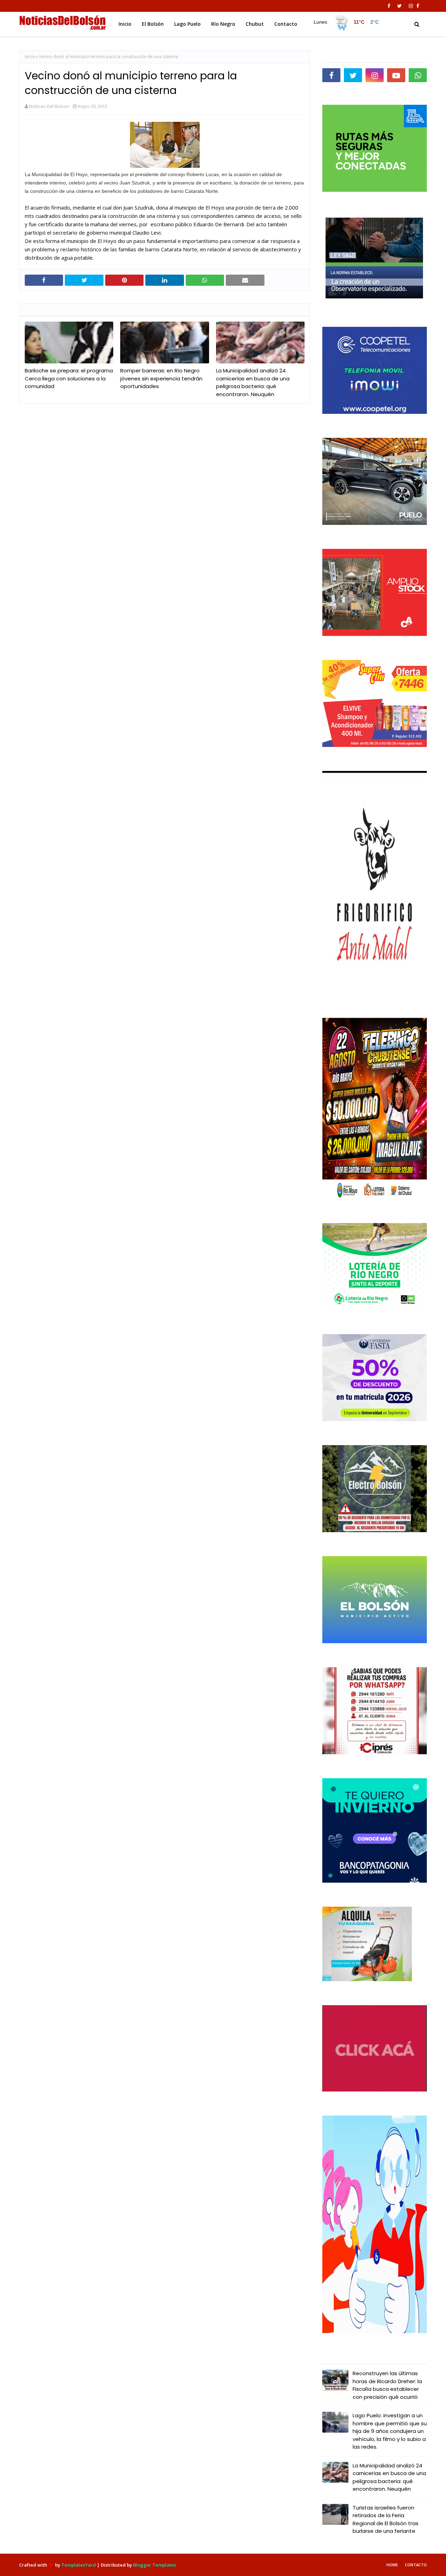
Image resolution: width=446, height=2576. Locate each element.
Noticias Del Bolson (49, 106)
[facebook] (389, 6)
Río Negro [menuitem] (223, 24)
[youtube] (396, 75)
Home (392, 2565)
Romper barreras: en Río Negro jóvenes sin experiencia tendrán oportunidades (161, 378)
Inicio (30, 57)
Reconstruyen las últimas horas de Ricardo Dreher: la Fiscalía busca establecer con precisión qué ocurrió (387, 2385)
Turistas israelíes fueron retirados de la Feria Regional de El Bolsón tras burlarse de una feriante (386, 2519)
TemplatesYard (79, 2565)
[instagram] (411, 6)
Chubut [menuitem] (255, 24)
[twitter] (399, 6)
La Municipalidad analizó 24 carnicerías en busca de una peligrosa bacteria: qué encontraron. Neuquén (253, 382)
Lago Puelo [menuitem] (187, 24)
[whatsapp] (418, 75)
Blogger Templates (155, 2565)
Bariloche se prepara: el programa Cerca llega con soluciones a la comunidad (69, 378)
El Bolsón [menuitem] (153, 24)
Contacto (416, 2565)
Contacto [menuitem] (286, 24)
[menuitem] (345, 22)
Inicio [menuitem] (125, 24)
